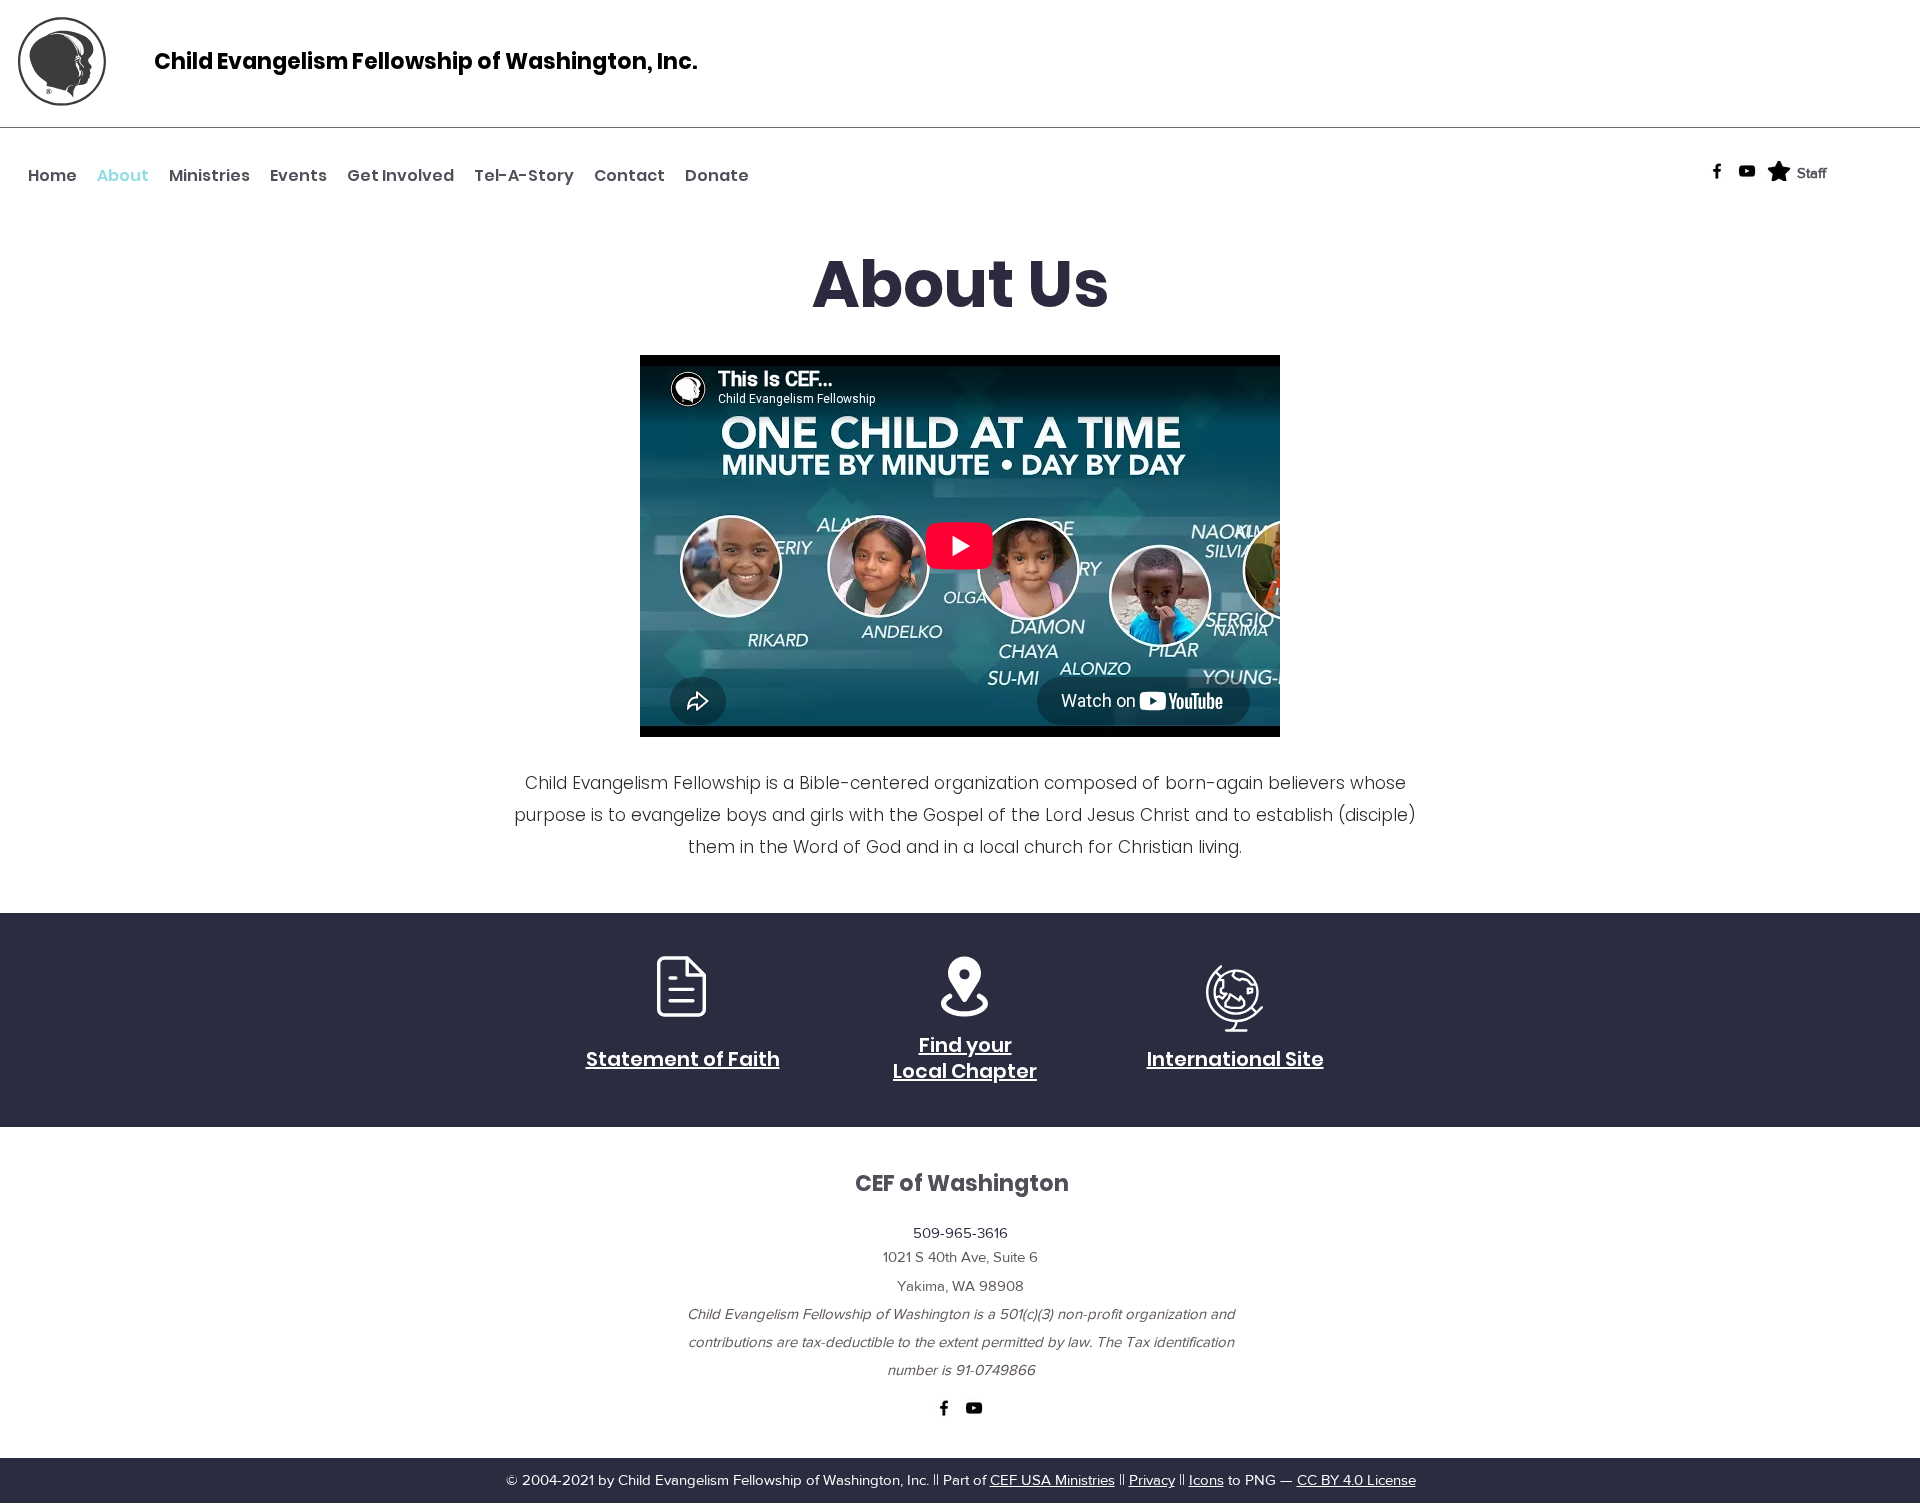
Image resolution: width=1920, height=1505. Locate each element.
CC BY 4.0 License (1356, 1479)
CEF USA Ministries (1052, 1479)
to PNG (1250, 1479)
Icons (1206, 1479)
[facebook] (1717, 171)
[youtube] (1747, 171)
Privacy (1152, 1479)
